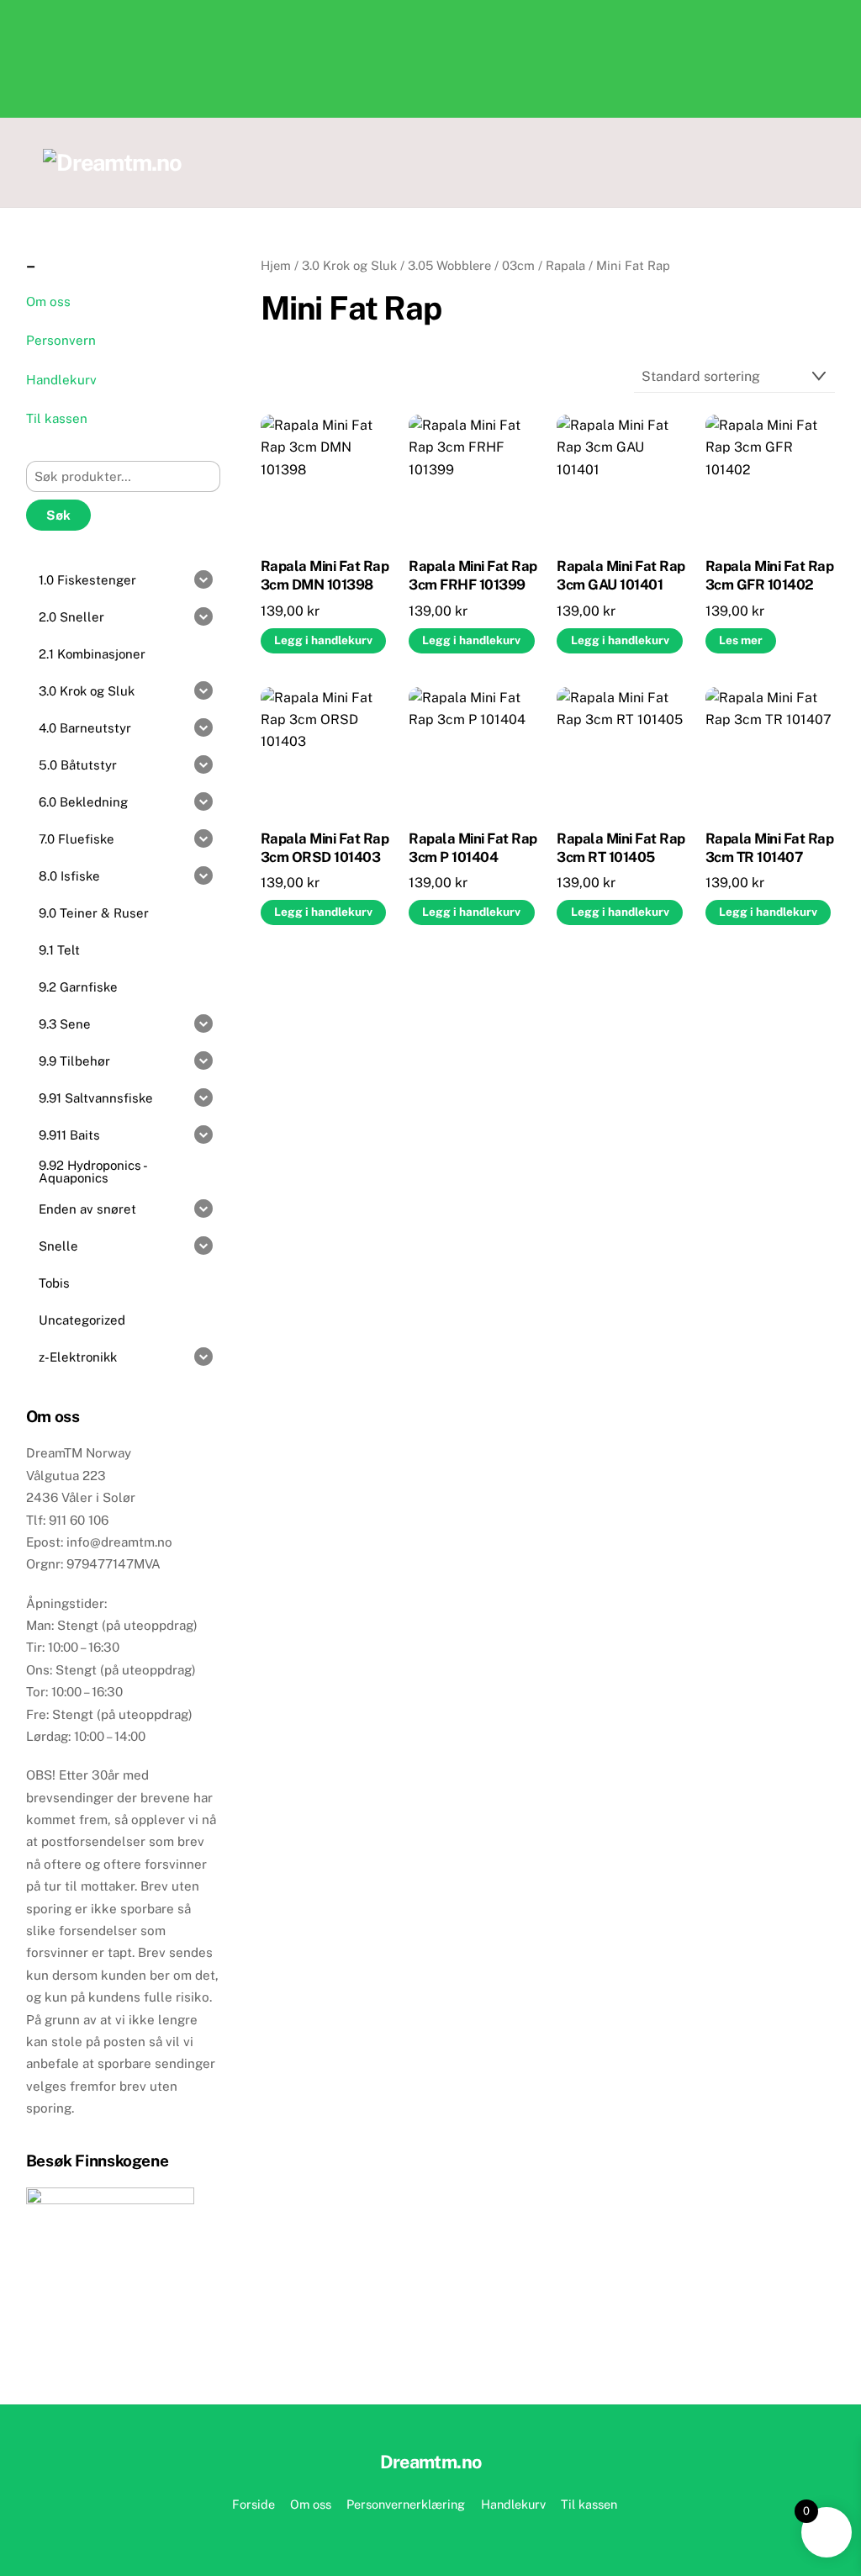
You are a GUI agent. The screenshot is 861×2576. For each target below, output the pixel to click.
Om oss (48, 302)
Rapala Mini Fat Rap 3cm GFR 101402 (769, 575)
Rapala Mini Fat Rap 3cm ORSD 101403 (325, 848)
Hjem (276, 265)
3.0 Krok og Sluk (349, 265)
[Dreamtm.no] (112, 162)
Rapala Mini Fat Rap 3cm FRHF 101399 (473, 575)
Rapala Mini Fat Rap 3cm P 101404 (473, 848)
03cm (518, 265)
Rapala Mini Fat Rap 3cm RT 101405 (621, 848)
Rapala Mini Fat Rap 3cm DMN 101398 (325, 575)
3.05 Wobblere (449, 265)
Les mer (741, 640)
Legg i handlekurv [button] (323, 640)
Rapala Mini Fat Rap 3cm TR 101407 (769, 848)
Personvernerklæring (406, 2504)
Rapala (565, 265)
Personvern (61, 340)
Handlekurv (61, 380)
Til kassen (57, 418)
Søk (58, 515)
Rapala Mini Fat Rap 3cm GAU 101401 (621, 575)
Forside (254, 2504)
